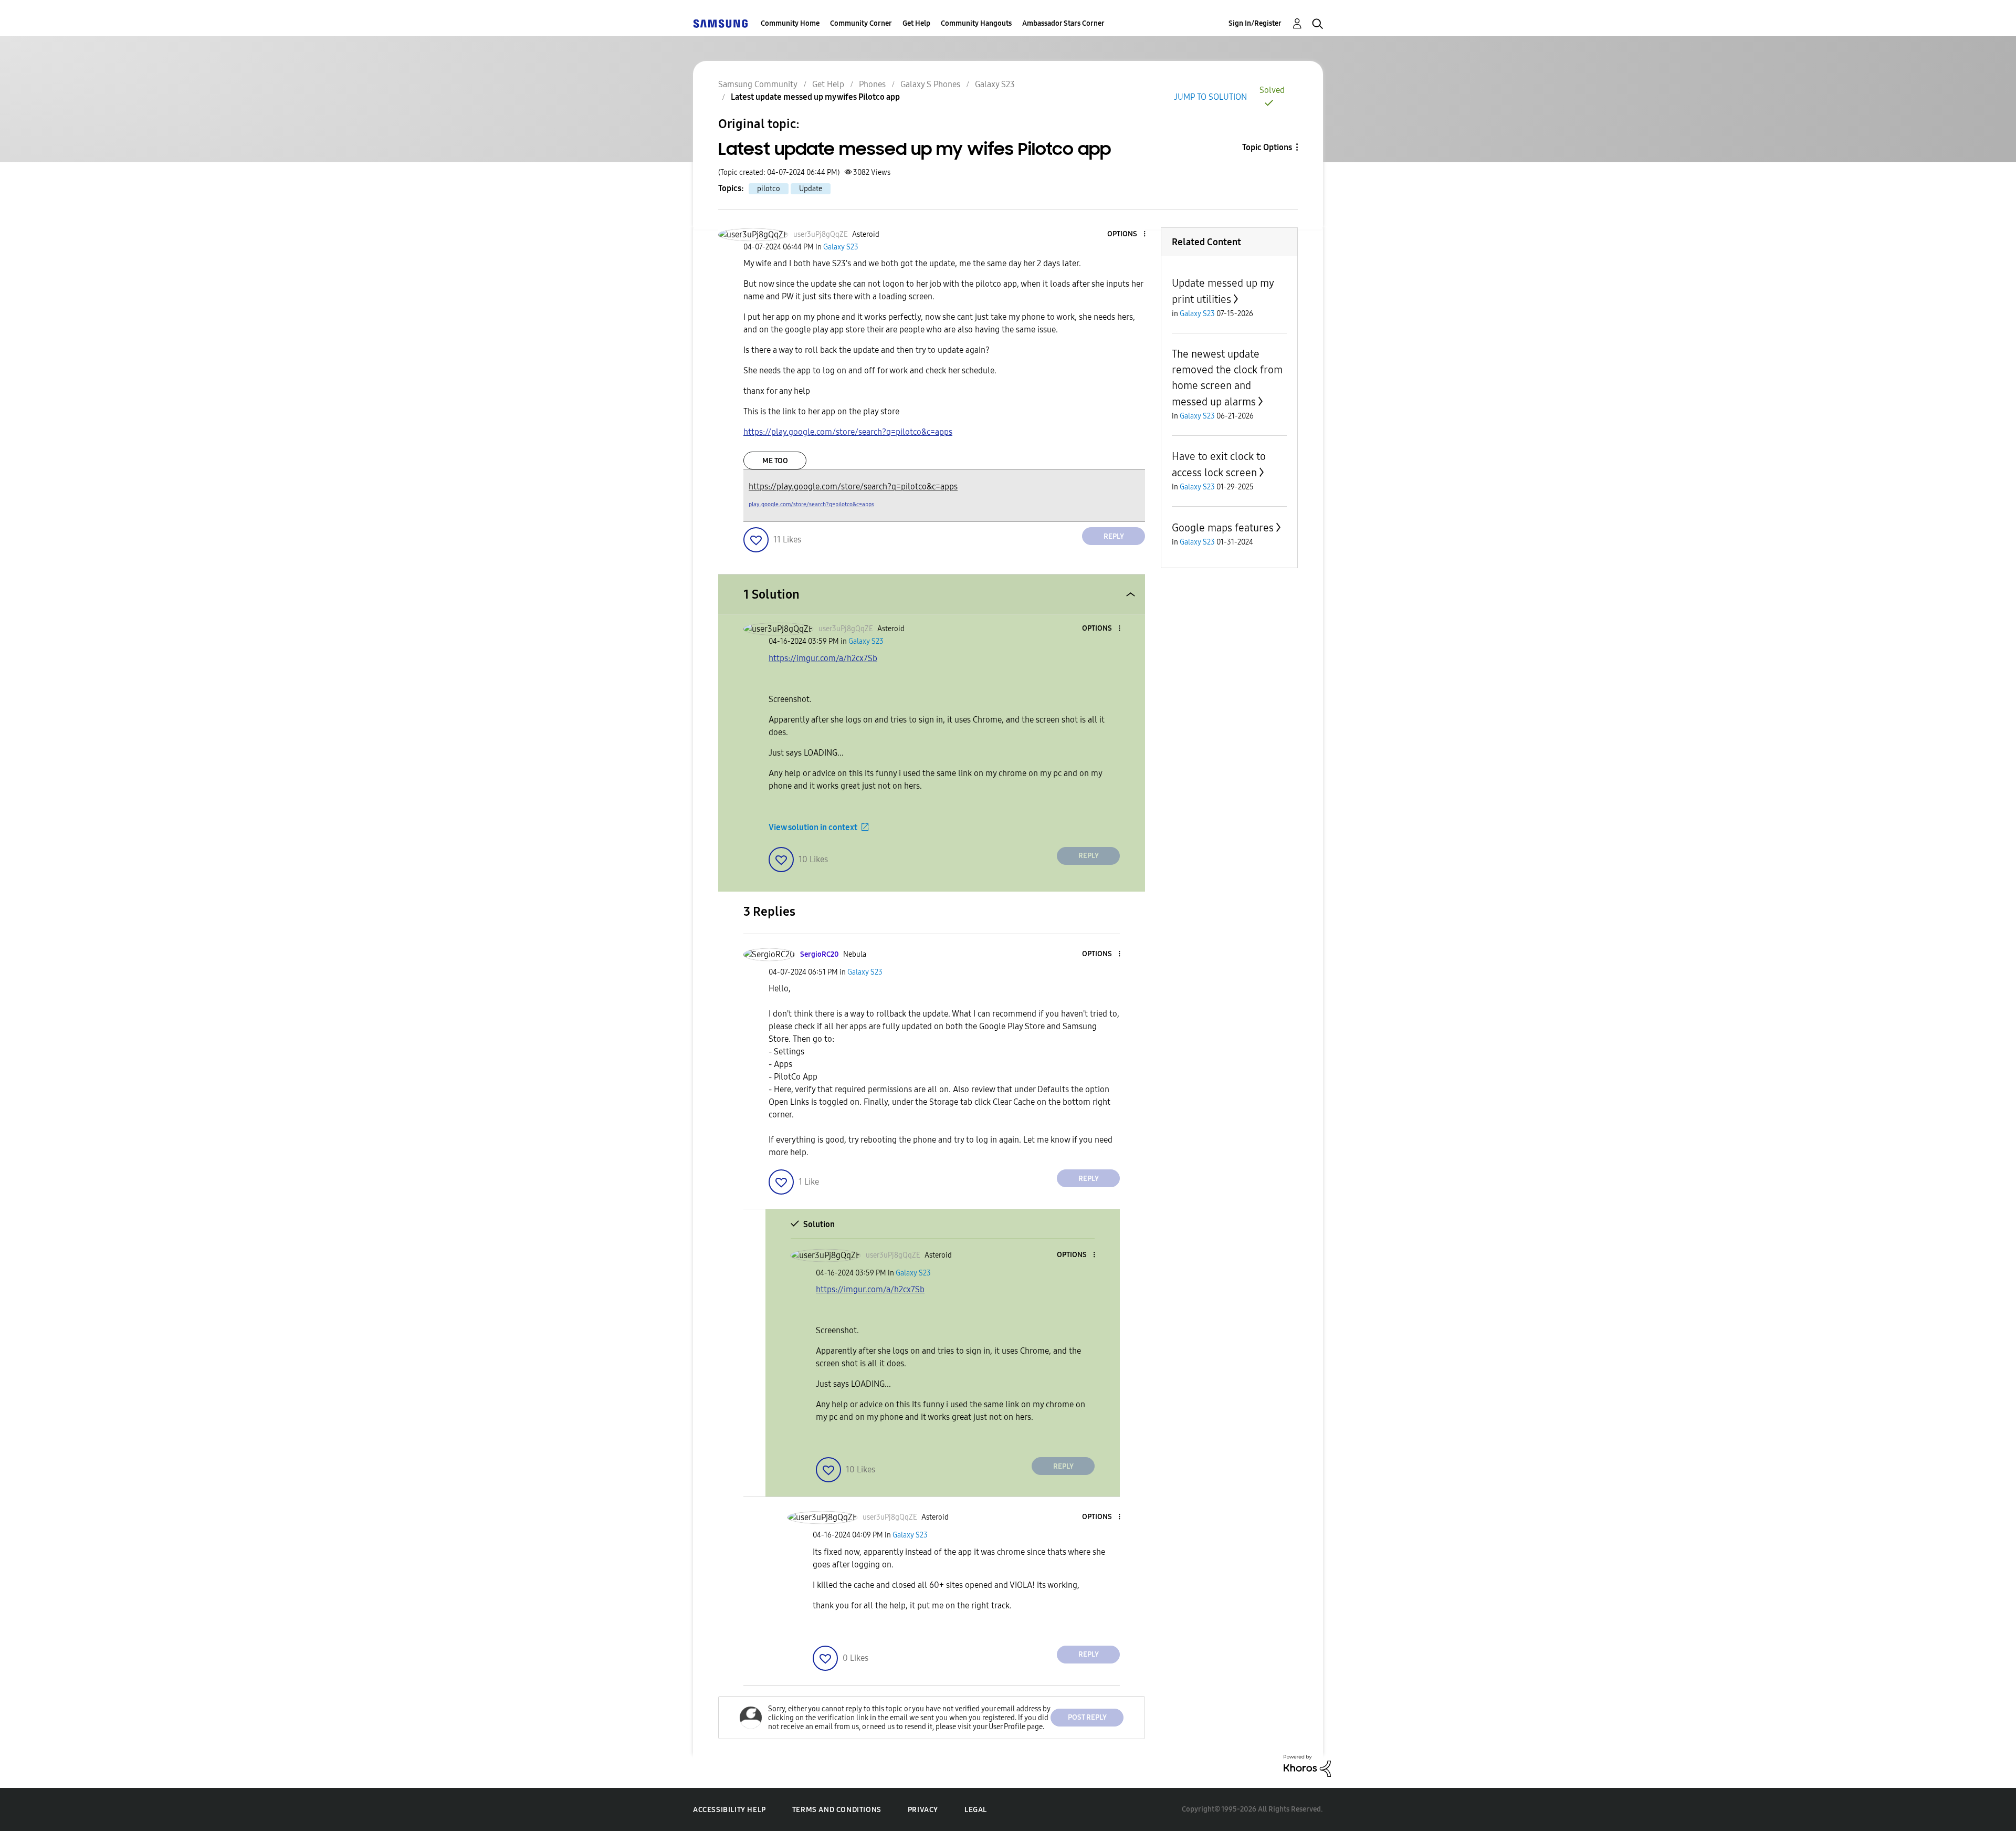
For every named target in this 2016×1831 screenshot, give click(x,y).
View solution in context (813, 827)
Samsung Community (758, 84)
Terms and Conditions (837, 1810)
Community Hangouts (976, 23)
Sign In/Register (1255, 23)
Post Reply (1087, 1717)
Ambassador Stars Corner (1063, 23)
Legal (976, 1810)
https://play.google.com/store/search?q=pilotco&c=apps (848, 432)
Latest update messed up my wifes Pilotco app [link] (815, 97)
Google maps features (1223, 528)
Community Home (790, 23)
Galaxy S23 (995, 84)
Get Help (916, 23)
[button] (1127, 234)
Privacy (923, 1810)
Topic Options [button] (1267, 147)
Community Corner (861, 23)
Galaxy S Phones (930, 84)
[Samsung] (720, 23)
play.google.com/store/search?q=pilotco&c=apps (811, 504)
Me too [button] (775, 461)
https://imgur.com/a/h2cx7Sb (823, 658)
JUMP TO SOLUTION (1210, 97)
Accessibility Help (729, 1810)
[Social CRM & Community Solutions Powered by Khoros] (1307, 1765)
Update (811, 189)
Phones (872, 84)
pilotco (769, 189)
